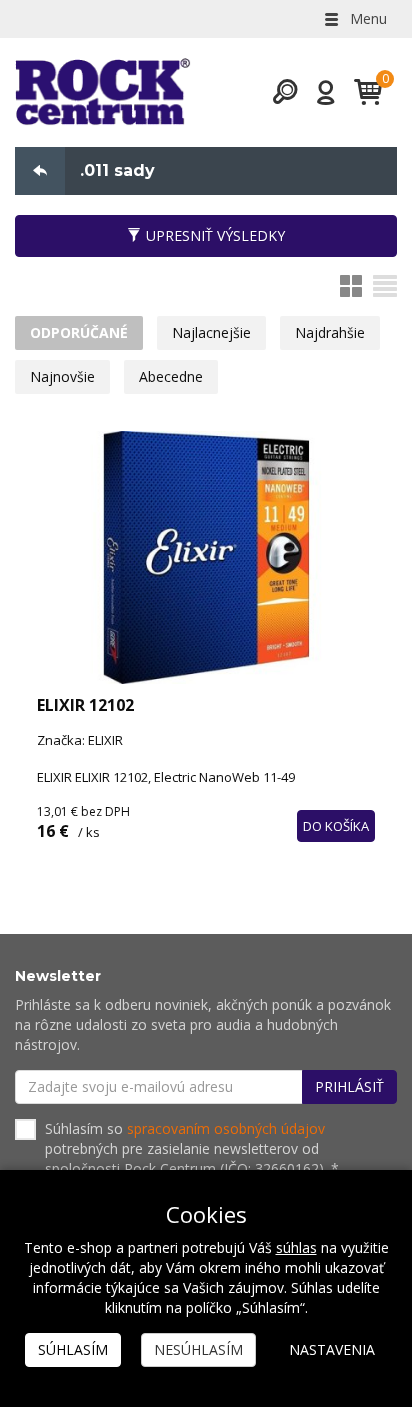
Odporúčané (79, 332)
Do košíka (336, 826)
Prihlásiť (349, 1086)
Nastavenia (332, 1349)
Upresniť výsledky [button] (215, 235)
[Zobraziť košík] (360, 92)
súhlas (296, 1247)
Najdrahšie (330, 332)
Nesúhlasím (198, 1349)
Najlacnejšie (211, 332)
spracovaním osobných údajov (226, 1128)
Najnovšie (62, 376)
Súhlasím (73, 1349)
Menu (366, 18)
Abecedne (171, 376)
